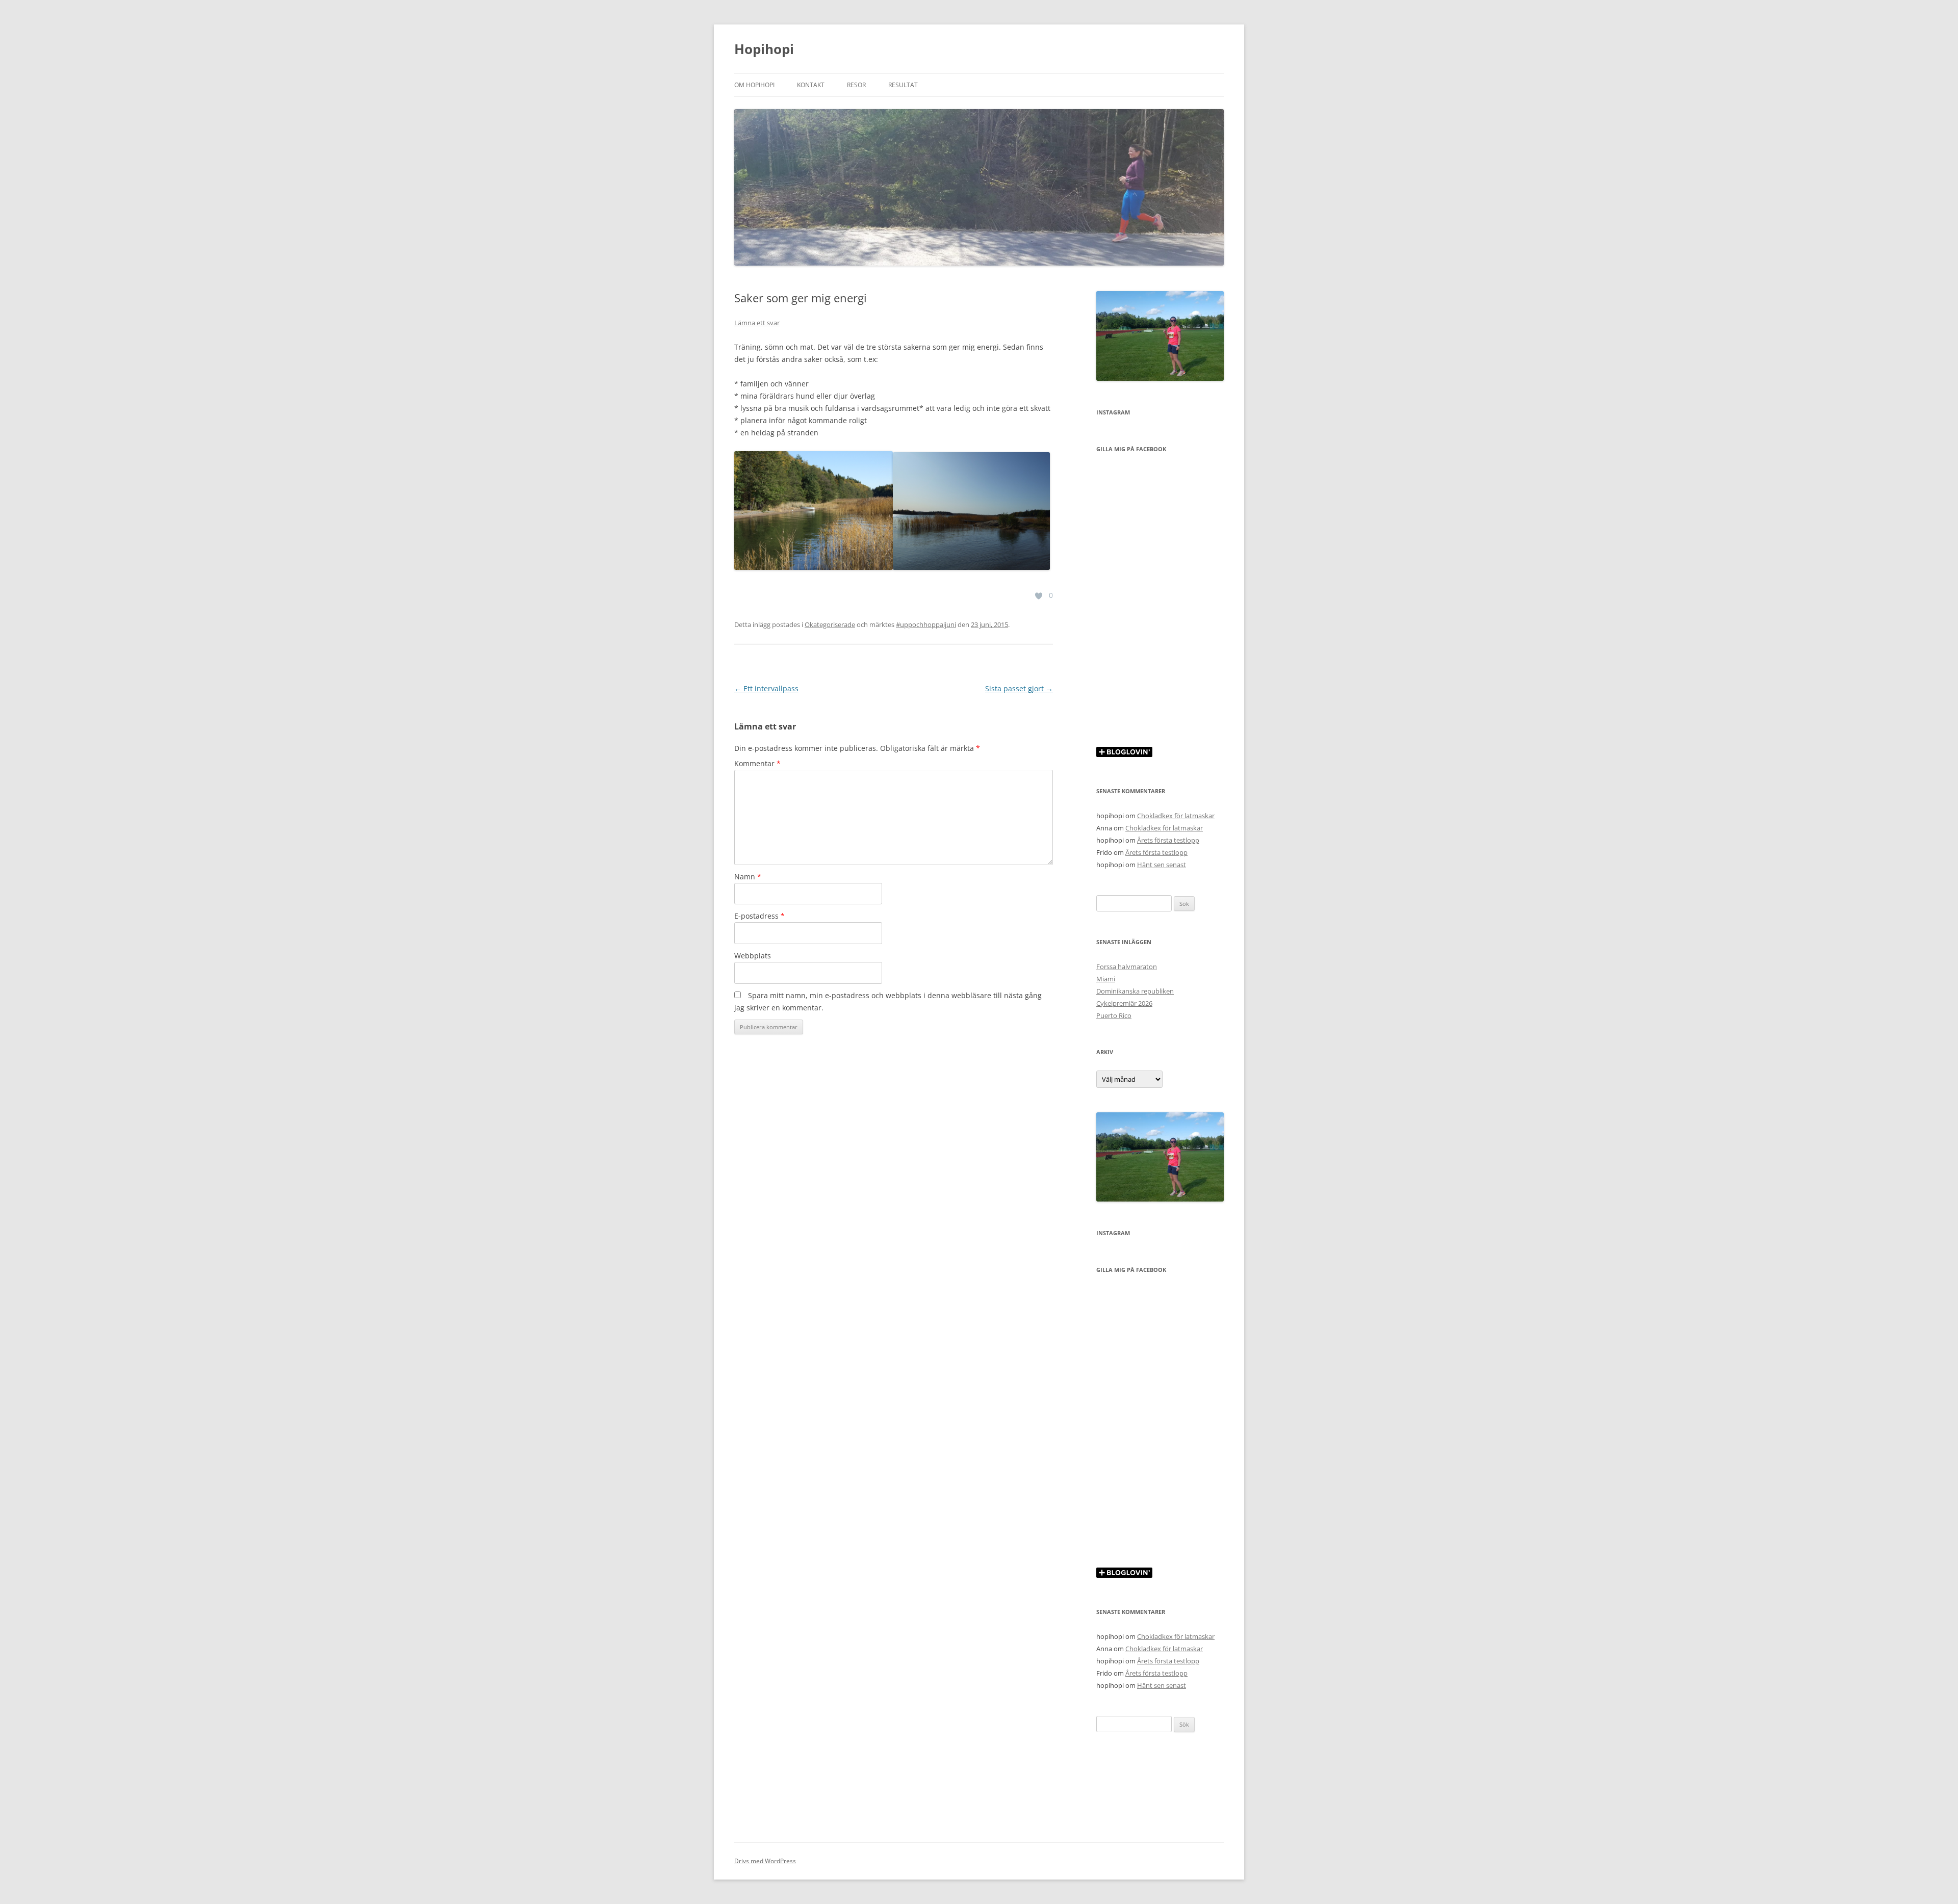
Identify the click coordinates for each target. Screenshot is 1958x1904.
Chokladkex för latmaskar (1176, 816)
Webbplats (753, 956)
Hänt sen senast (1162, 865)
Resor (856, 85)
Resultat (903, 85)
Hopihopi (764, 49)
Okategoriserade (830, 624)
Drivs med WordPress (765, 1861)
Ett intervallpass (766, 688)
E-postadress (759, 916)
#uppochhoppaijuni (926, 624)
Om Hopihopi (754, 85)
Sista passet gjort (1019, 688)
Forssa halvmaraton (1127, 967)
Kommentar (757, 763)
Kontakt (811, 85)
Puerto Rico (1114, 1015)
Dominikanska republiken (1135, 991)
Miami (1106, 979)
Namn (748, 877)
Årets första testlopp (1168, 840)
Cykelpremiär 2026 (1124, 1003)
